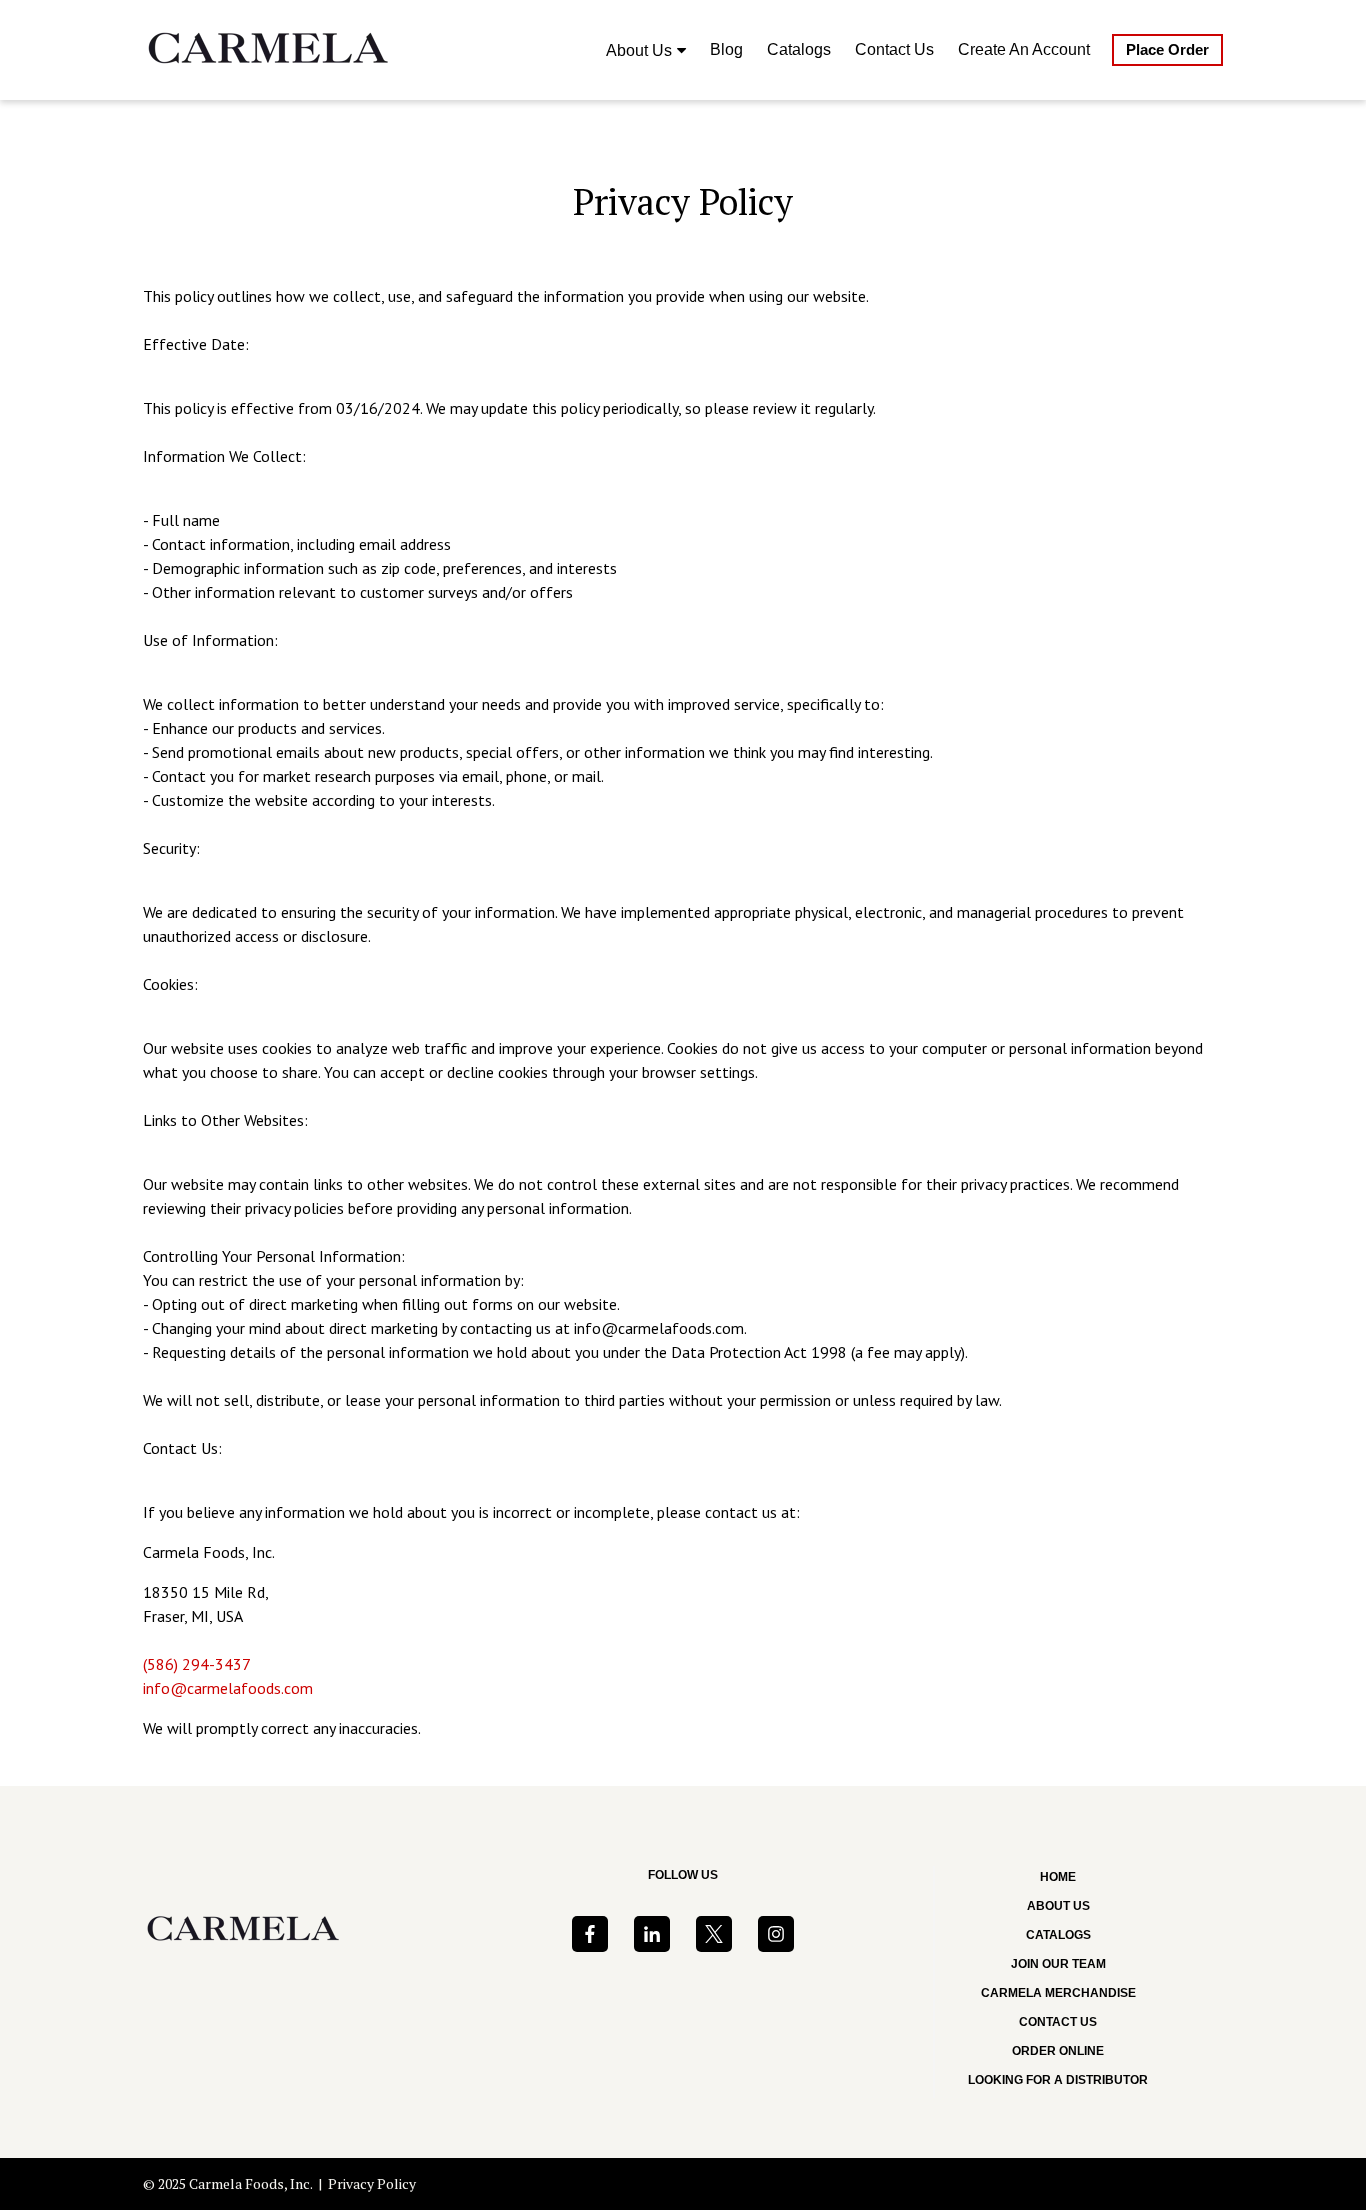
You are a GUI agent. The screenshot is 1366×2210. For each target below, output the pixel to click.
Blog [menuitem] (726, 49)
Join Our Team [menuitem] (1058, 1964)
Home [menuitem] (1058, 1877)
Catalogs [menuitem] (799, 49)
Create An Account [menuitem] (1024, 49)
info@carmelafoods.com (228, 1688)
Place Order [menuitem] (1167, 49)
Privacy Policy (372, 2183)
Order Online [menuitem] (1058, 2051)
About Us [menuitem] (639, 50)
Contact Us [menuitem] (894, 49)
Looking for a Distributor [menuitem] (1058, 2080)
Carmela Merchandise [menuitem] (1058, 1993)
